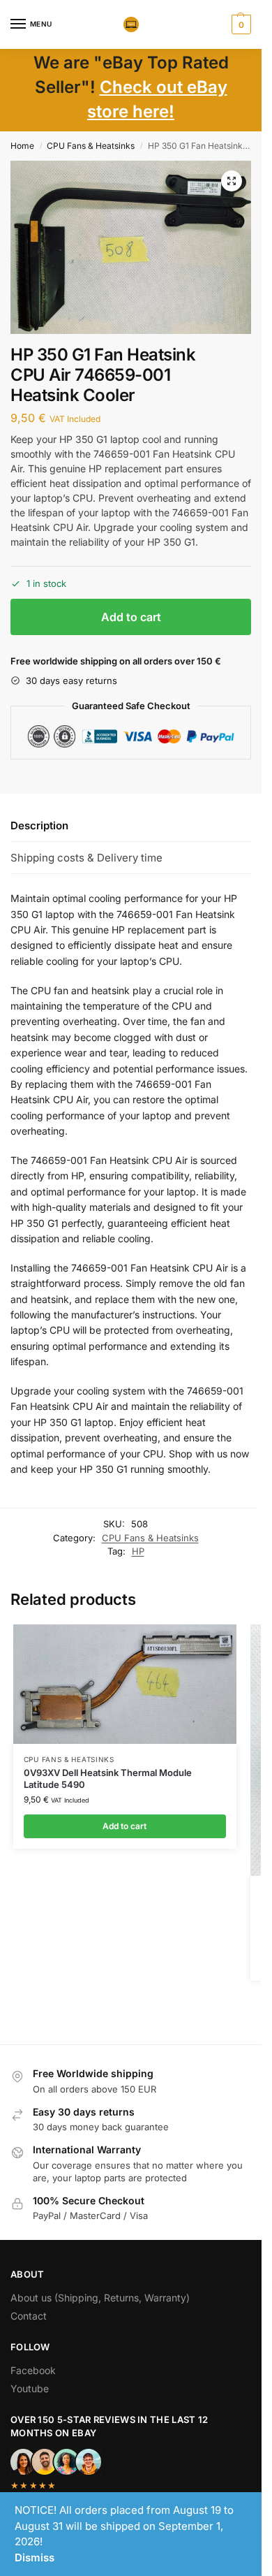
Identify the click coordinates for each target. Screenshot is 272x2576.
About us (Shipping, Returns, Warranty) (100, 2298)
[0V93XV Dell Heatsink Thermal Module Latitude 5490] (125, 1684)
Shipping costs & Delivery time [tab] (86, 858)
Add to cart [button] (124, 1826)
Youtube (30, 2388)
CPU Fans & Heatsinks (91, 146)
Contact (29, 2316)
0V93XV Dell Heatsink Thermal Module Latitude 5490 (108, 1778)
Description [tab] (39, 825)
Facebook (33, 2370)
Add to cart (131, 617)
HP (138, 1551)
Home (22, 146)
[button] (240, 24)
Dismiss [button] (35, 2557)
